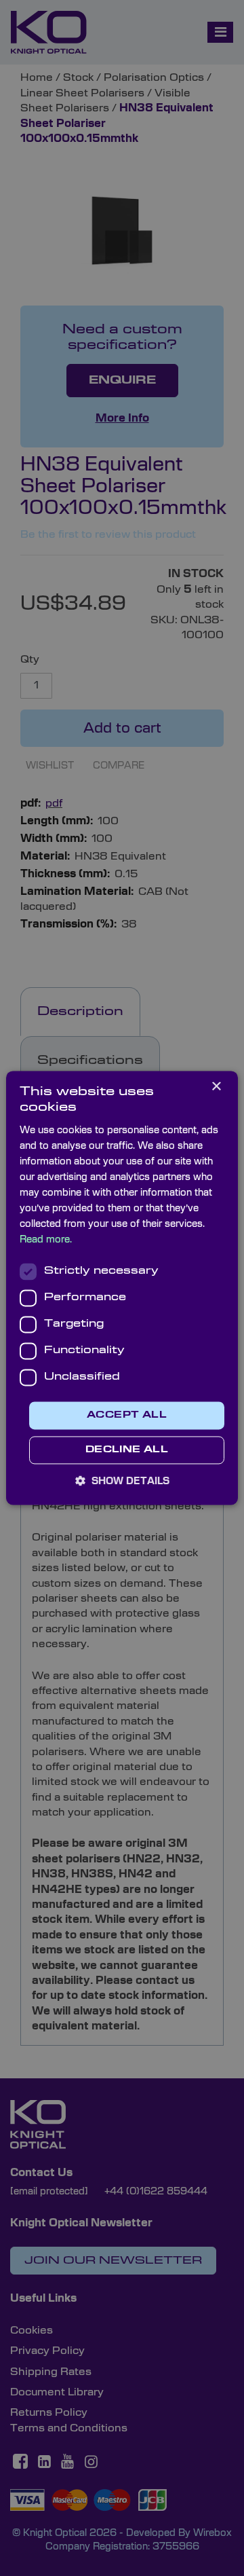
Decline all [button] (127, 1451)
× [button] (216, 1087)
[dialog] (122, 1288)
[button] (122, 1482)
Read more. (46, 1240)
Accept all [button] (127, 1415)
